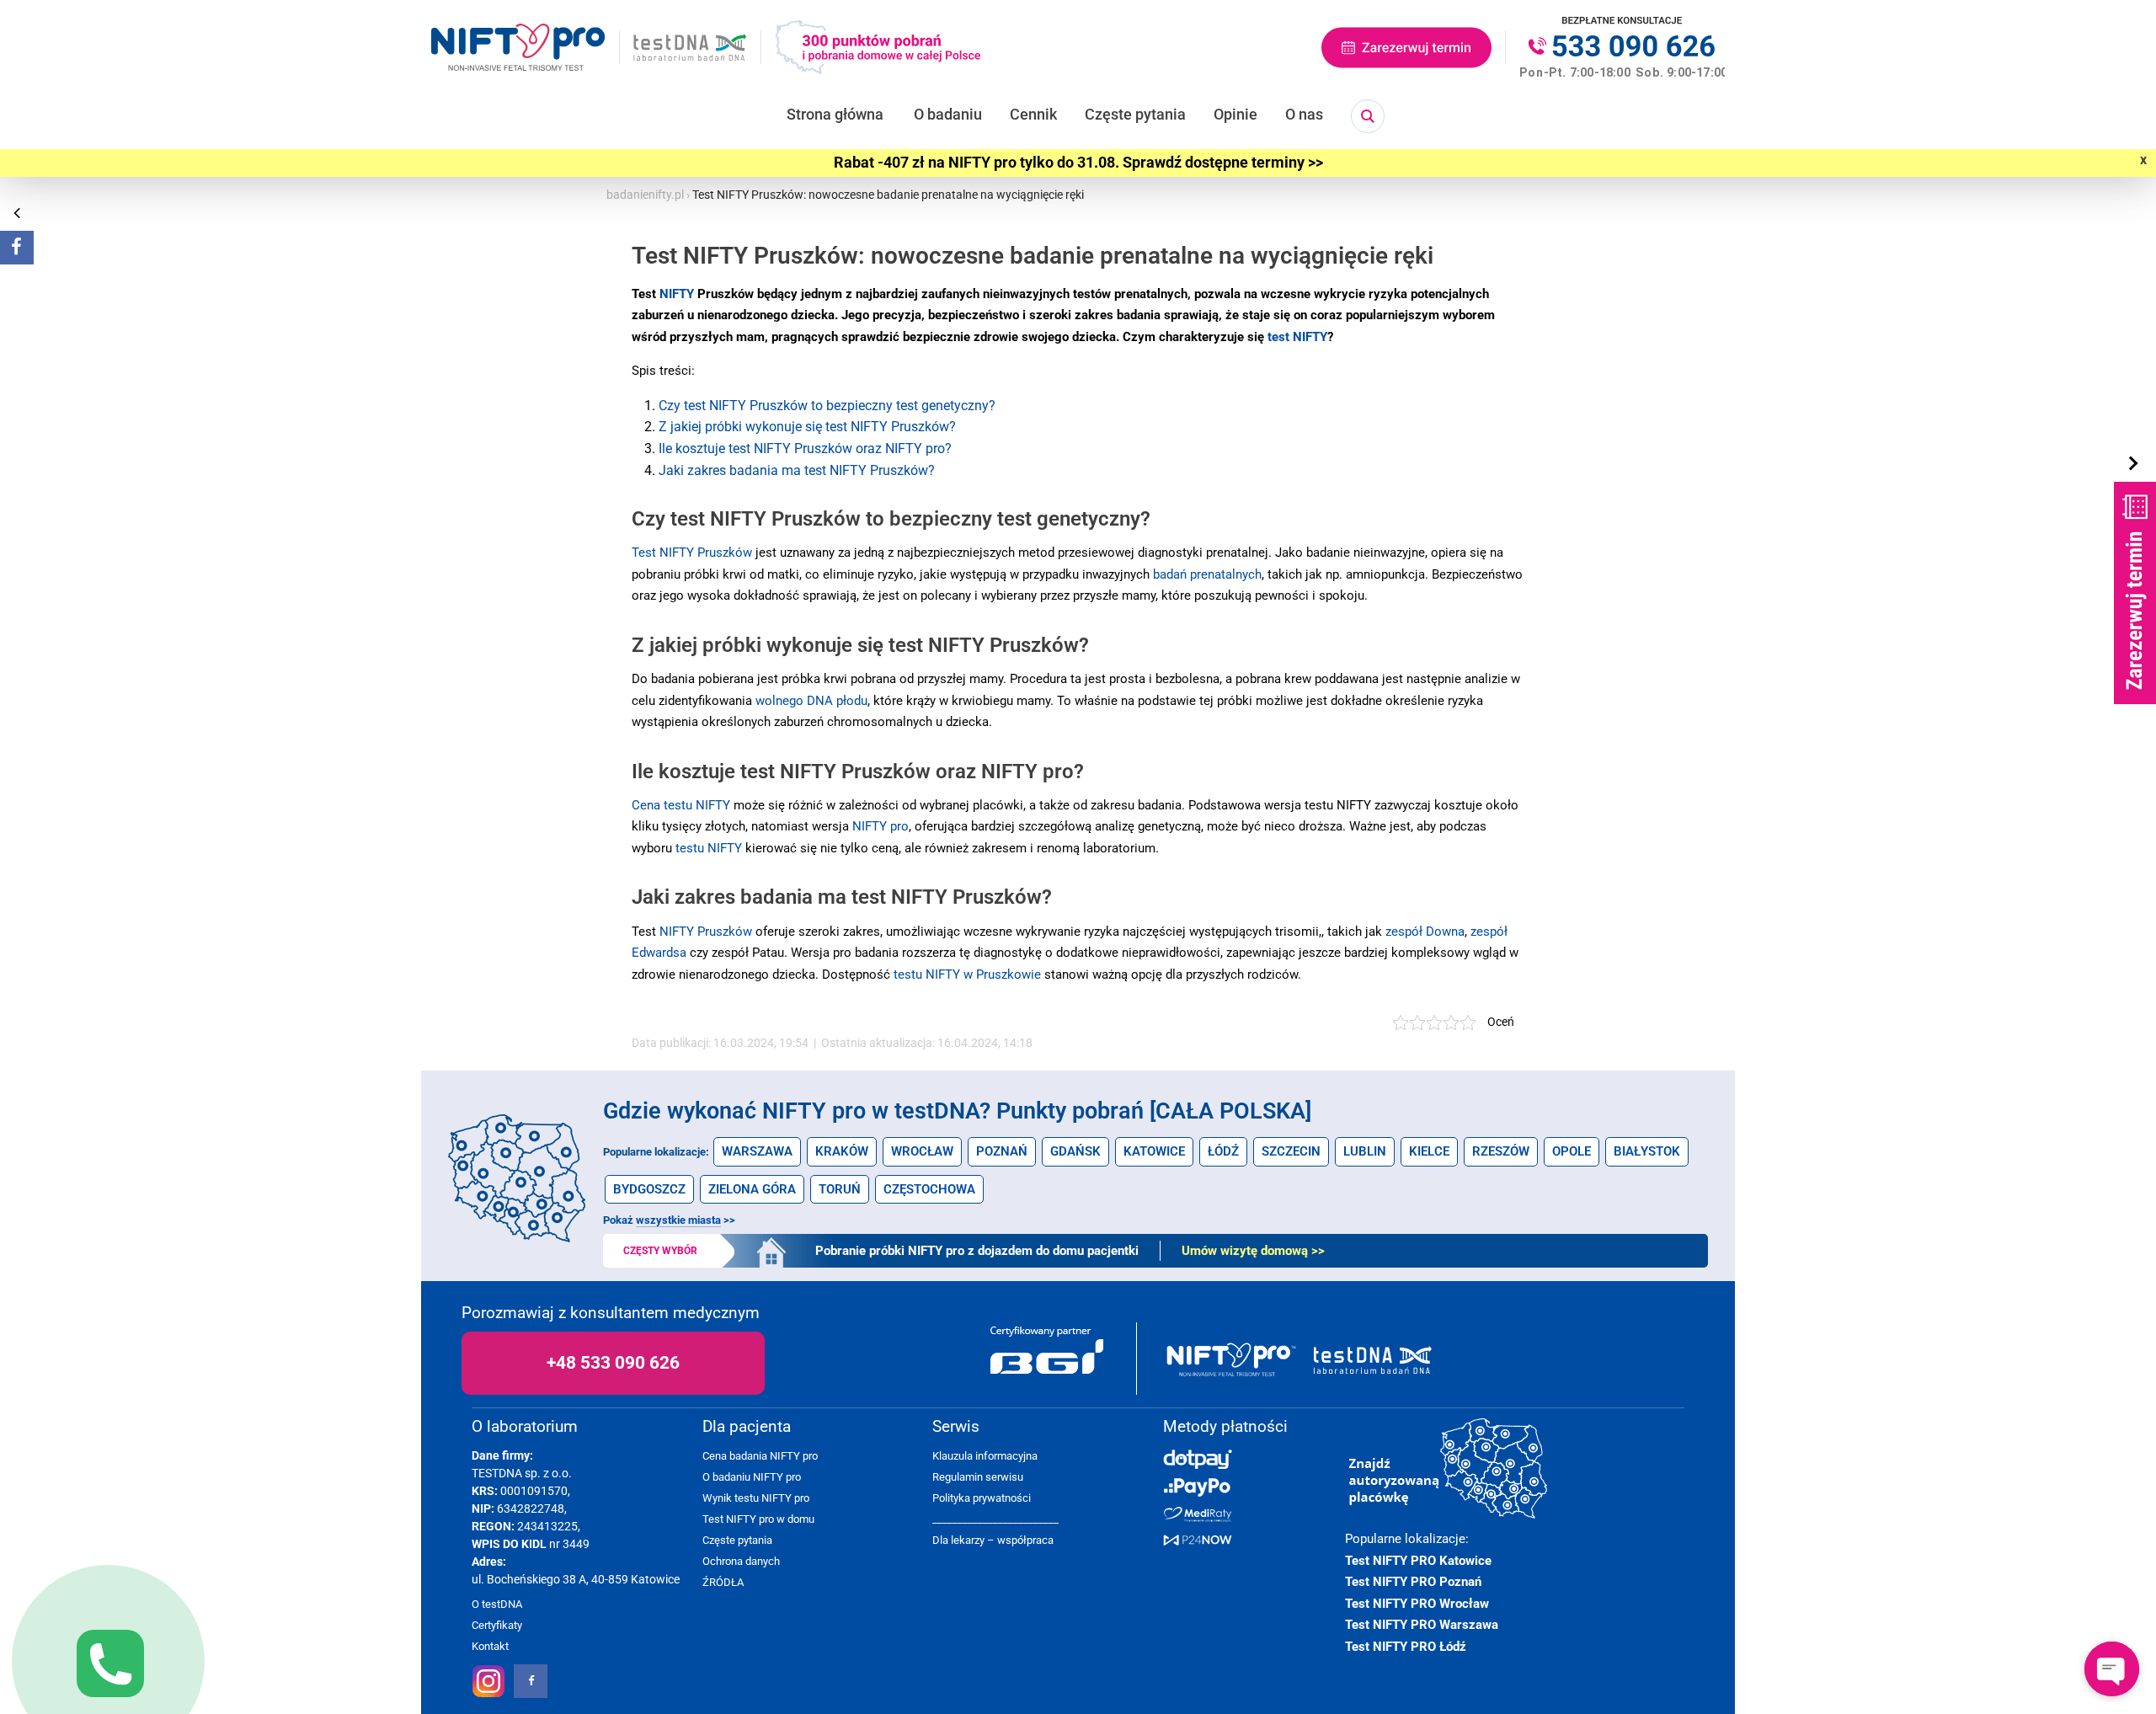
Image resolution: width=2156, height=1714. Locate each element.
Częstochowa (929, 1189)
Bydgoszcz (649, 1189)
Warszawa (757, 1151)
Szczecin (1291, 1151)
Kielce (1429, 1151)
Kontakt (490, 1646)
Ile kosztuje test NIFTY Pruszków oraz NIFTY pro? (805, 449)
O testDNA (497, 1604)
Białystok (1647, 1151)
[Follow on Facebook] (17, 248)
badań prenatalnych (1207, 574)
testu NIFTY (709, 848)
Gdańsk (1075, 1151)
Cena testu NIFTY (681, 805)
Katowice (1154, 1151)
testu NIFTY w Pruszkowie (967, 974)
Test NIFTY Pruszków (692, 553)
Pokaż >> (669, 1220)
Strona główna (835, 114)
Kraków (842, 1151)
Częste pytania (1135, 114)
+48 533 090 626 (613, 1363)
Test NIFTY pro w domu (758, 1519)
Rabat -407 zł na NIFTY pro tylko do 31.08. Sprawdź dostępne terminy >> (1078, 163)
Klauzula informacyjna (985, 1456)
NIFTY (677, 294)
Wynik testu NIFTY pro (756, 1498)
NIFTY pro (881, 826)
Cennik (1033, 114)
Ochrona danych (741, 1561)
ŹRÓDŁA (723, 1582)
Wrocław (922, 1151)
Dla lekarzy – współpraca (993, 1540)
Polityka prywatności (982, 1498)
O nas (1304, 114)
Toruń (840, 1189)
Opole (1572, 1151)
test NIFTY (1297, 337)
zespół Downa (1425, 932)
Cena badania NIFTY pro (760, 1456)
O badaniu (948, 114)
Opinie (1235, 114)
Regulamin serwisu (978, 1477)
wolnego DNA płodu (811, 701)
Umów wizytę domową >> (1253, 1251)
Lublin (1365, 1151)
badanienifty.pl (645, 195)
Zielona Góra (752, 1189)
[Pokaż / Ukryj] (2135, 464)
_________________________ (995, 1519)
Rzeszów (1501, 1151)
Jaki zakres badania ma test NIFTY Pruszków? (797, 470)
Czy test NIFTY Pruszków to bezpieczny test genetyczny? (827, 406)
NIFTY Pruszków (706, 932)
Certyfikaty (497, 1625)
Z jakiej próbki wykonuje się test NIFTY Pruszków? (807, 427)
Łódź (1223, 1151)
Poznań (1002, 1151)
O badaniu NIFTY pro (752, 1477)
